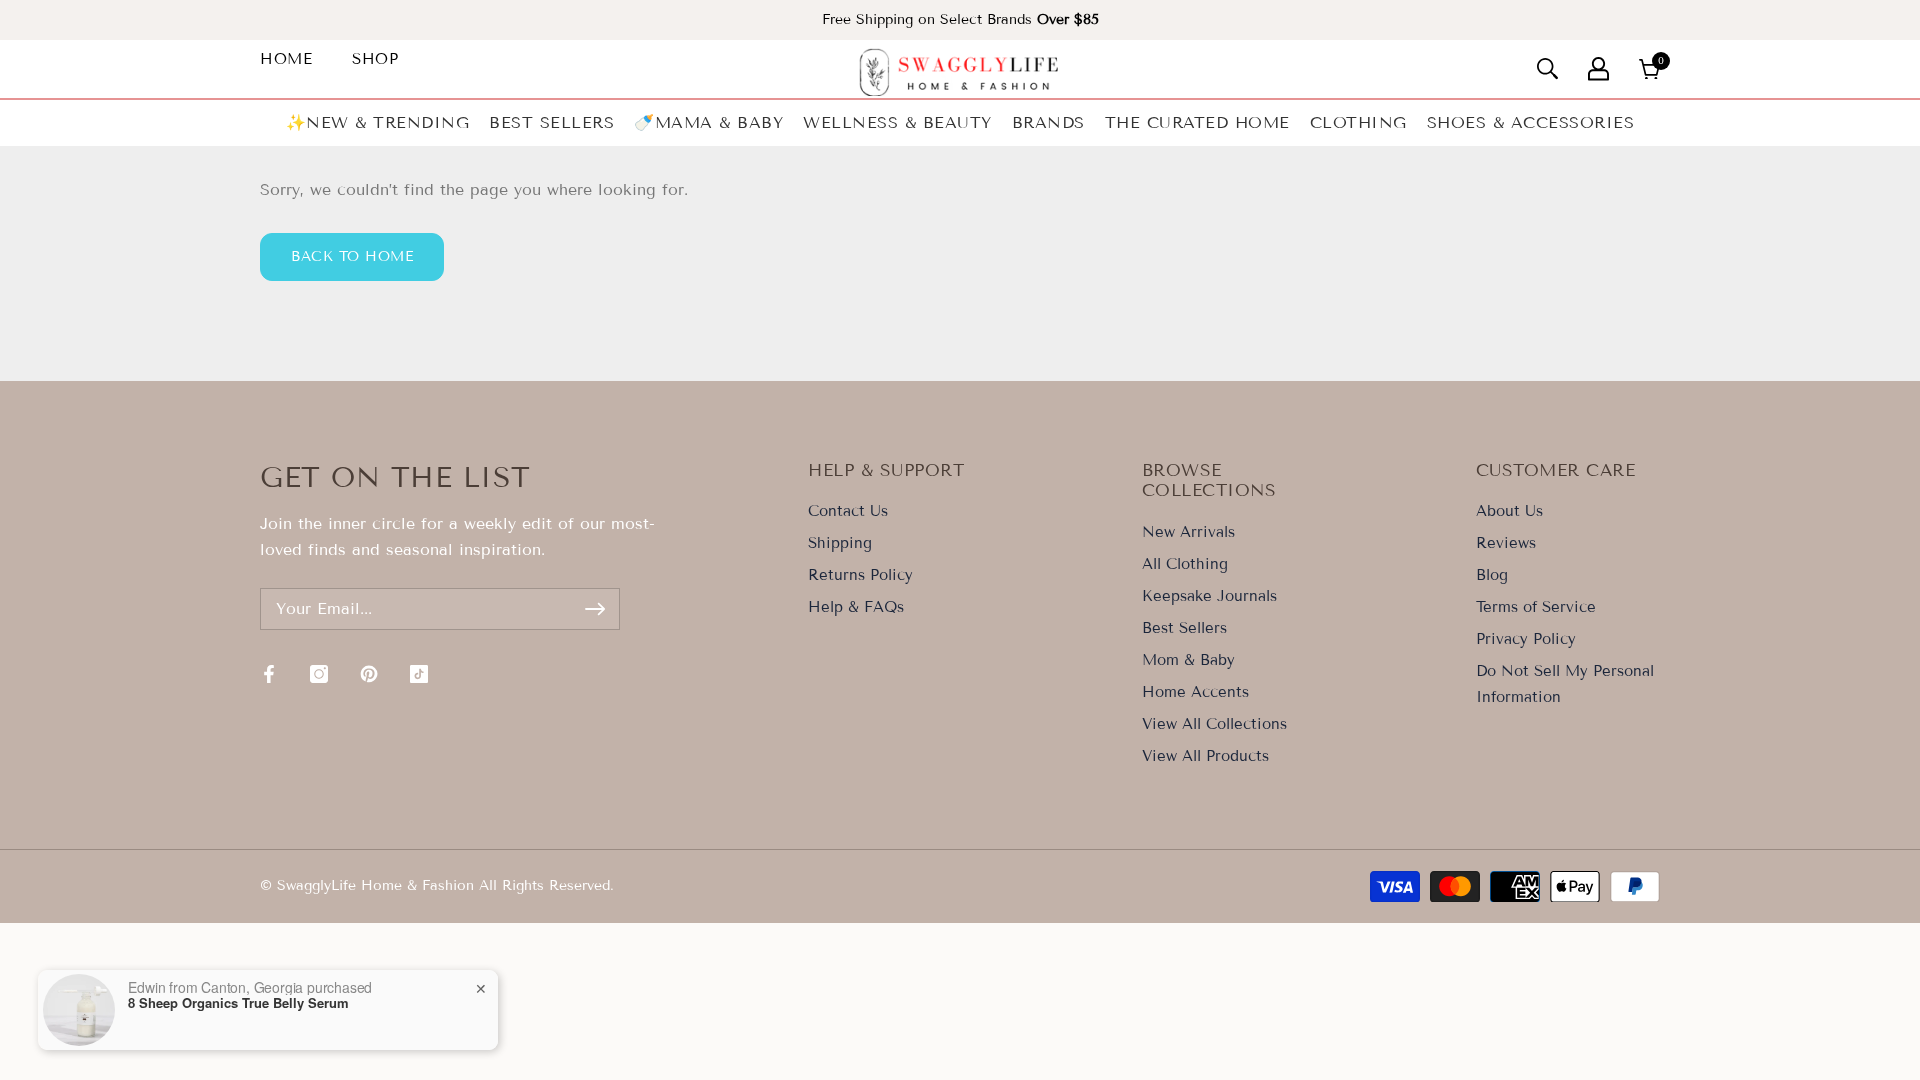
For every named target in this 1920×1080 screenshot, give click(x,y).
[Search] (1547, 68)
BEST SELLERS (551, 122)
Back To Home (352, 256)
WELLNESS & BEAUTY (897, 122)
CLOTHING (1358, 122)
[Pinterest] (369, 674)
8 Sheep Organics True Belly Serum (238, 1003)
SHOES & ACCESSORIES (1531, 122)
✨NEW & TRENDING (378, 122)
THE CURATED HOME (1197, 122)
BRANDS (1048, 122)
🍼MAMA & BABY (708, 122)
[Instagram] (319, 674)
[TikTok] (419, 674)
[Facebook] (269, 674)
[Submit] (595, 609)
